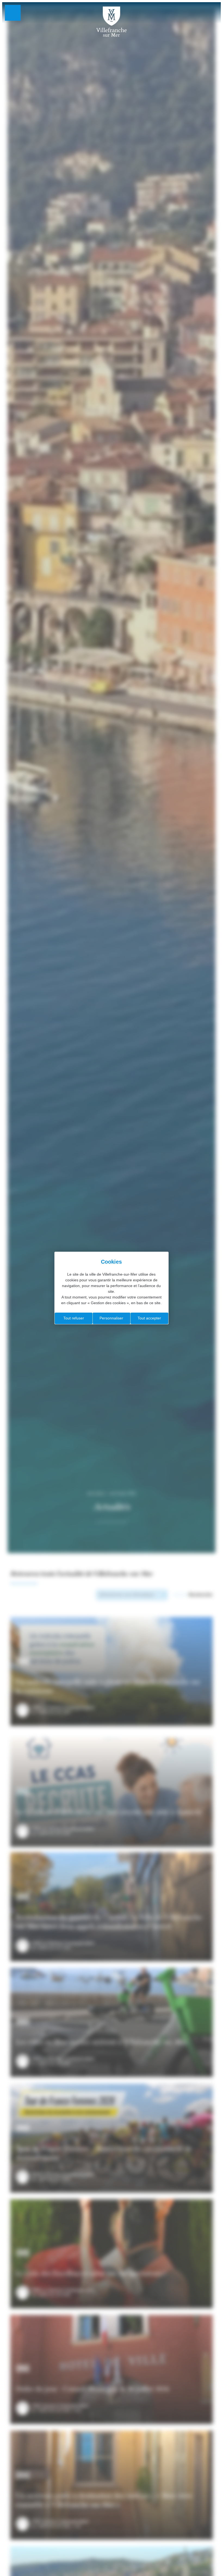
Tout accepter (149, 1318)
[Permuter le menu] (13, 13)
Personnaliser (111, 1318)
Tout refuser (74, 1318)
